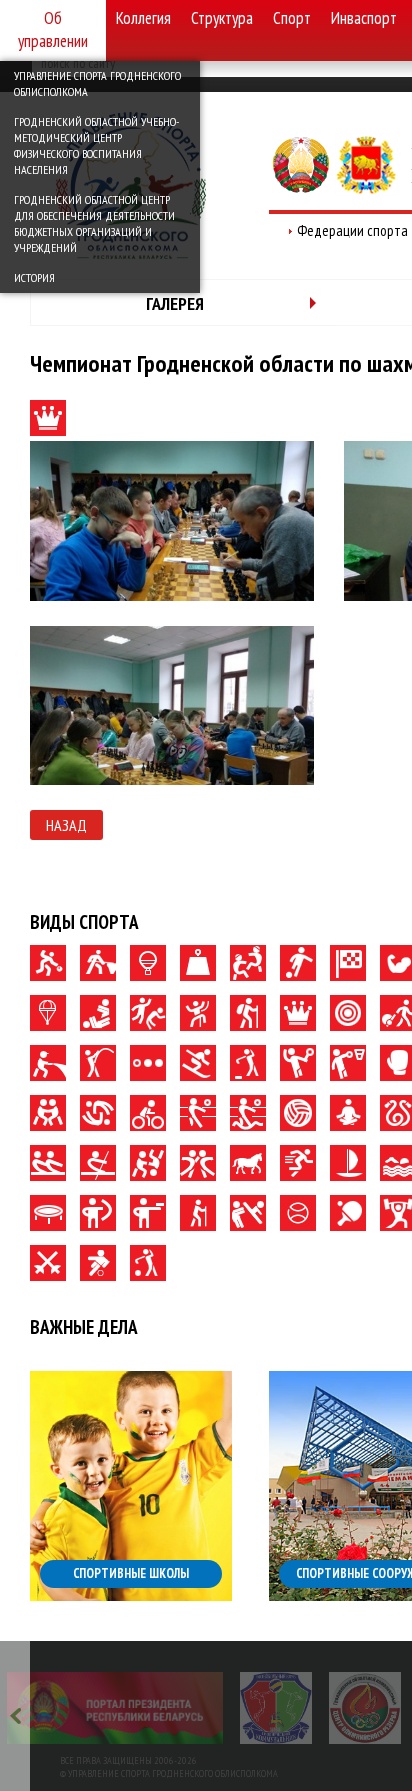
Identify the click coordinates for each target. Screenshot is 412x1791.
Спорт (292, 18)
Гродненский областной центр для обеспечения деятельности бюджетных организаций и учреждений (94, 223)
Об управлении (53, 29)
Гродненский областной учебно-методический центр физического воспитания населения (96, 145)
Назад (66, 825)
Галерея (175, 303)
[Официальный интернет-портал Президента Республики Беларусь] (115, 1708)
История (34, 277)
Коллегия (143, 18)
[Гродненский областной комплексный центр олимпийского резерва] (365, 1708)
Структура (222, 18)
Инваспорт (364, 18)
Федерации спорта (352, 230)
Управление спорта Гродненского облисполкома (97, 83)
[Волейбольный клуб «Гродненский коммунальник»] (276, 1708)
